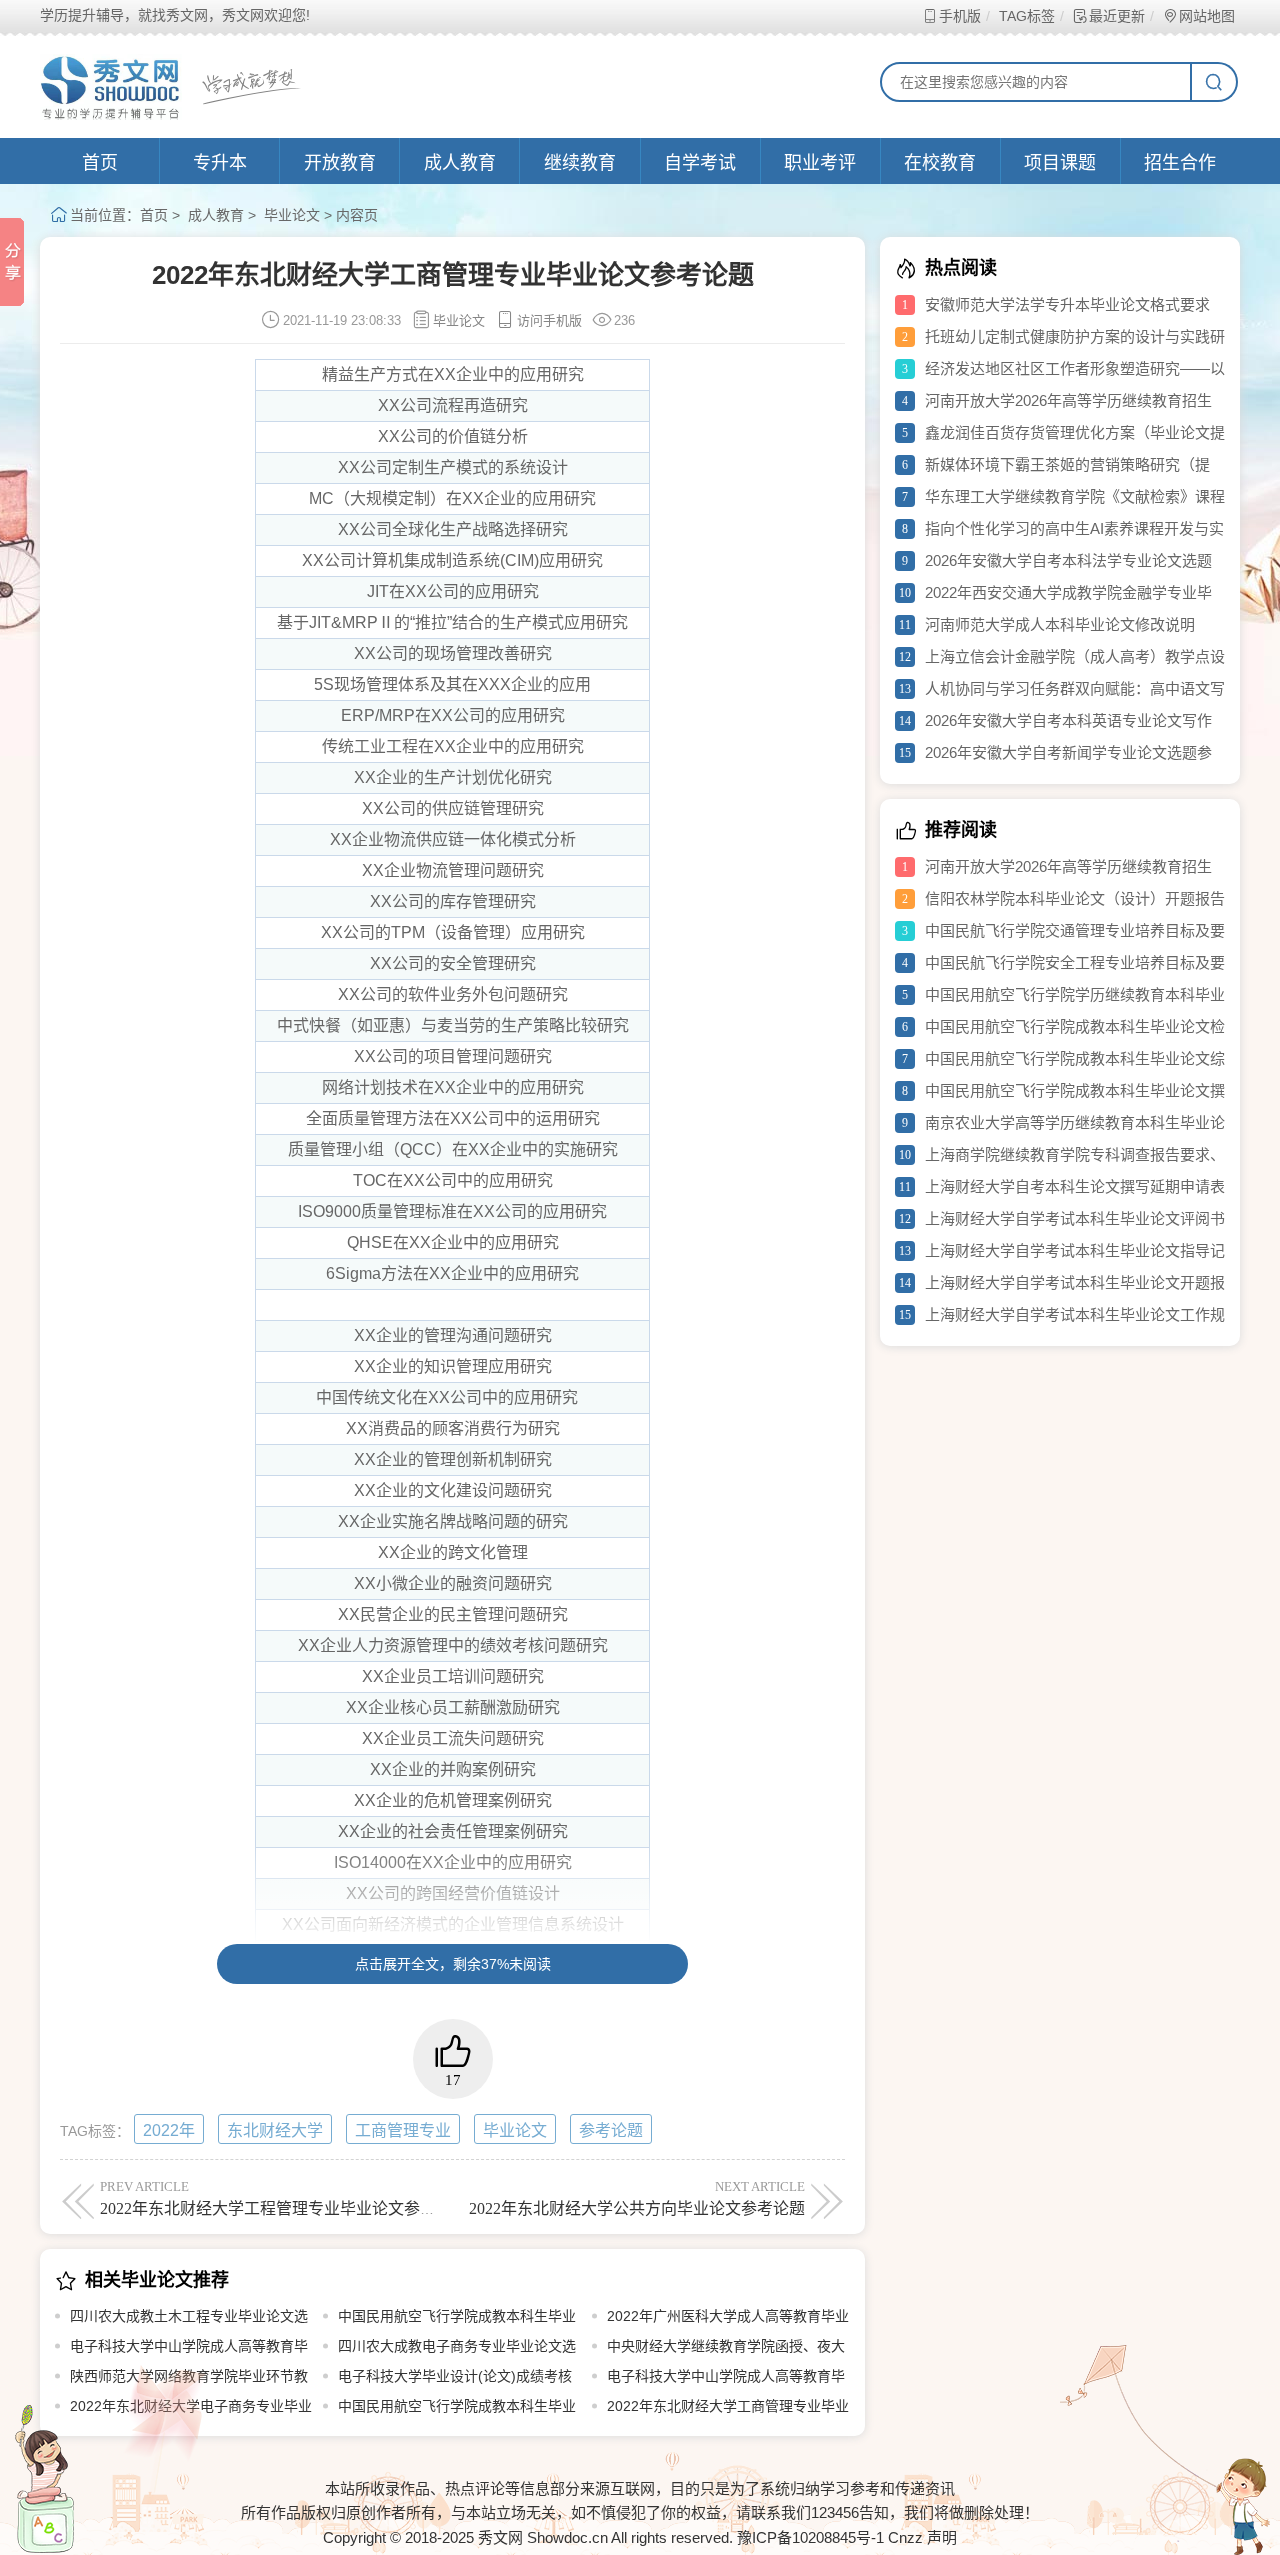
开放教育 (340, 163)
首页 (100, 163)
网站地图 (1207, 16)
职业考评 (820, 163)
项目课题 (1060, 163)
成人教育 (460, 163)
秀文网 (500, 2537)
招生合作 (1180, 163)
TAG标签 (1027, 16)
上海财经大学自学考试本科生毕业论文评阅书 (1075, 1218)
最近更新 (1117, 16)
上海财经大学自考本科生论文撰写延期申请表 (1075, 1186)
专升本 (220, 163)
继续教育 (580, 163)
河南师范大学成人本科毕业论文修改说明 (1060, 624)
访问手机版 (549, 320)
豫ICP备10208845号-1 (810, 2537)
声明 (942, 2537)
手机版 (960, 16)
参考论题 (611, 2130)
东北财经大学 (275, 2130)
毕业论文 (292, 215)
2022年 (169, 2130)
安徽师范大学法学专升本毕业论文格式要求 (1067, 304)
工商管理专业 (403, 2130)
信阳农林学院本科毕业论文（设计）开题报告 (1075, 898)
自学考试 (700, 163)
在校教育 (940, 163)
